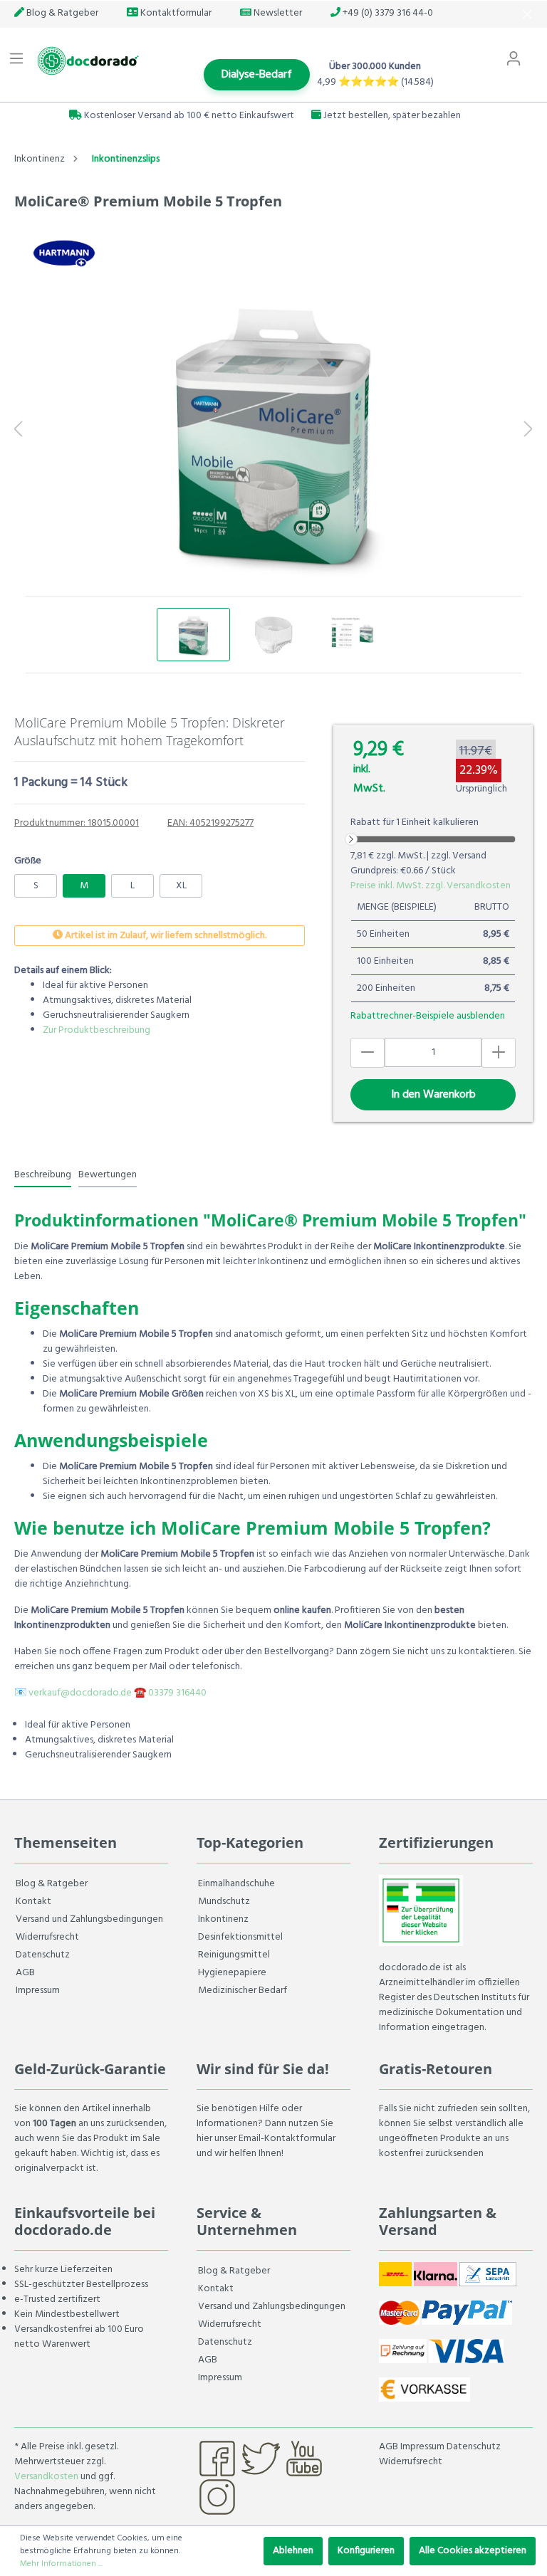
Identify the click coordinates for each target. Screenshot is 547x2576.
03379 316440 (177, 1693)
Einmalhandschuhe (236, 1884)
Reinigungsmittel (234, 1955)
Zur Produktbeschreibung (97, 1030)
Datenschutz (43, 1955)
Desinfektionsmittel (240, 1937)
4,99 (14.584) (375, 82)
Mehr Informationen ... (61, 2564)
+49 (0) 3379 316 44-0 (387, 13)
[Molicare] (64, 253)
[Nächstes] (528, 431)
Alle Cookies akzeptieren (473, 2551)
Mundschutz (224, 1902)
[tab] (43, 1174)
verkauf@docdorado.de (80, 1693)
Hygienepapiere (232, 1973)
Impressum (38, 1991)
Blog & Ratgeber (61, 13)
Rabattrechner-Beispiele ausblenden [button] (428, 1016)
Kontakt (33, 1902)
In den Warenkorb (433, 1095)
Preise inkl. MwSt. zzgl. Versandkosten (431, 886)
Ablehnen (293, 2551)
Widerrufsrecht (47, 1937)
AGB (25, 1973)
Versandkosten (46, 2477)
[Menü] (16, 59)
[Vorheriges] (18, 431)
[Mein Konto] (514, 59)
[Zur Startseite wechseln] (86, 61)
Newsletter (277, 13)
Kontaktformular (175, 13)
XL (181, 886)
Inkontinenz (223, 1919)
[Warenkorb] (538, 52)
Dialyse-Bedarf (257, 75)
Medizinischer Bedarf (243, 1991)
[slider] (351, 839)
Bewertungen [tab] (108, 1175)
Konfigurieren (366, 2551)
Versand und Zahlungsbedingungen (89, 1919)
